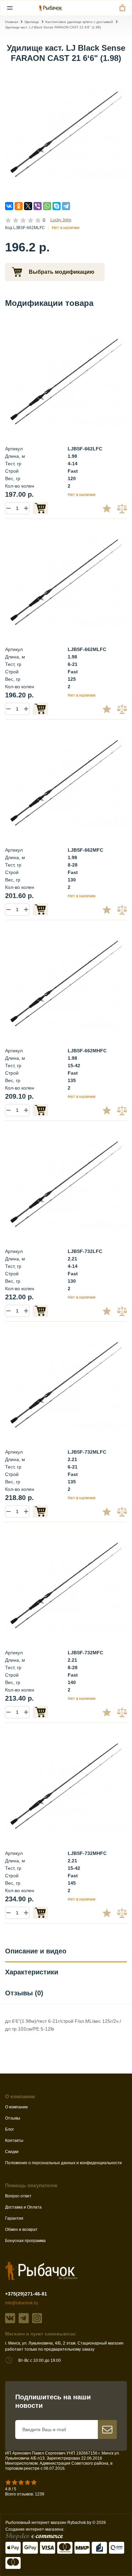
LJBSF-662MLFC (87, 649)
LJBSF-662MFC (85, 850)
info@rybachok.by (22, 2303)
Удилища (32, 22)
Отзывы (13, 2118)
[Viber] (38, 206)
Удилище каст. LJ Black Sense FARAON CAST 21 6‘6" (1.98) (53, 27)
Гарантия (14, 2218)
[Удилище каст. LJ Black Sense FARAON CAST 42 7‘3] (66, 1786)
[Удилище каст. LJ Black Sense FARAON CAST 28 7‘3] (66, 1585)
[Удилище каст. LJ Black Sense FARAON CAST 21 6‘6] (66, 134)
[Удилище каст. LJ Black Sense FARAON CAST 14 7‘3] (66, 1184)
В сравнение (123, 508)
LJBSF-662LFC (85, 449)
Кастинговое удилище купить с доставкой (79, 22)
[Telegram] (66, 206)
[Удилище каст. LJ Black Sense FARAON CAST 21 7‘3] (66, 1385)
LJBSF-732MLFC (87, 1452)
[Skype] (57, 206)
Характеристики (32, 1972)
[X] (28, 206)
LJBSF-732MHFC (87, 1853)
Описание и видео (36, 1951)
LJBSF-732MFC (85, 1653)
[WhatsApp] (47, 206)
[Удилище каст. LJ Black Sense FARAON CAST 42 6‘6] (66, 983)
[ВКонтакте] (9, 206)
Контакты (14, 2141)
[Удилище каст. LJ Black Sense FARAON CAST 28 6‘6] (66, 783)
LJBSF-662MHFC (87, 1051)
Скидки (12, 2152)
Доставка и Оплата (23, 2207)
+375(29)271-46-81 (26, 2294)
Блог (9, 2129)
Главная (12, 22)
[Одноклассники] (19, 206)
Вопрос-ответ (18, 2196)
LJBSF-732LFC (85, 1251)
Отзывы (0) (24, 1993)
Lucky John (61, 220)
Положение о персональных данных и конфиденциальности (63, 2163)
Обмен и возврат (21, 2230)
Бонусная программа (25, 2241)
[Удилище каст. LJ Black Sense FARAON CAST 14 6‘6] (66, 381)
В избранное (109, 508)
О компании (16, 2107)
